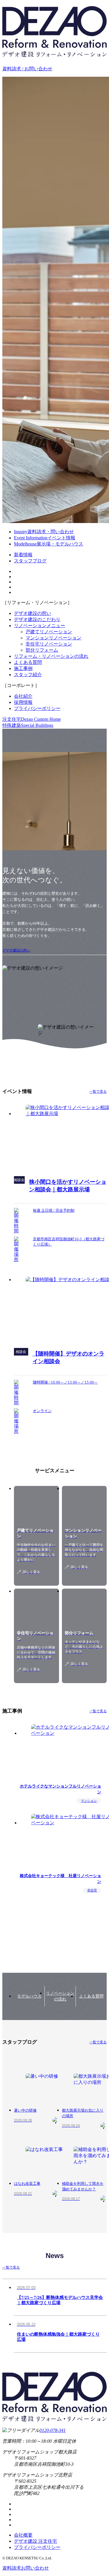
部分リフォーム (42, 650)
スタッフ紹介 (28, 675)
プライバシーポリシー (37, 708)
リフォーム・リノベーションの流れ (51, 656)
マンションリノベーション (53, 638)
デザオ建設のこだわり (37, 619)
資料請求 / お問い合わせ (27, 69)
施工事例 (23, 668)
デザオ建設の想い (33, 613)
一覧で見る (98, 1092)
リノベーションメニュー (40, 626)
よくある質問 (28, 662)
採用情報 (23, 702)
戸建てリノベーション (49, 632)
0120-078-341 (53, 2430)
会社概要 (23, 2535)
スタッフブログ (30, 561)
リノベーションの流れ (60, 1996)
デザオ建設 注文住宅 (35, 2541)
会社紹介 (23, 696)
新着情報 (23, 555)
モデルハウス (29, 1996)
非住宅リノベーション (49, 644)
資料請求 (26, 2568)
